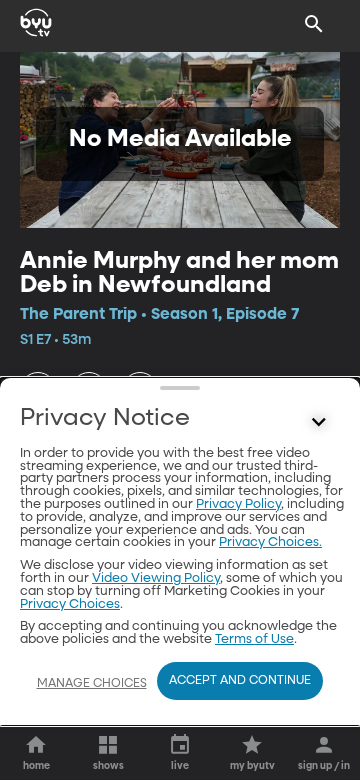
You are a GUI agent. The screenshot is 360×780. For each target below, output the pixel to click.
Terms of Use (254, 639)
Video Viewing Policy (156, 578)
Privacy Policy (238, 504)
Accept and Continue (240, 681)
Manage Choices (92, 684)
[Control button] (319, 423)
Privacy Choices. (270, 542)
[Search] (314, 24)
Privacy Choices (70, 604)
